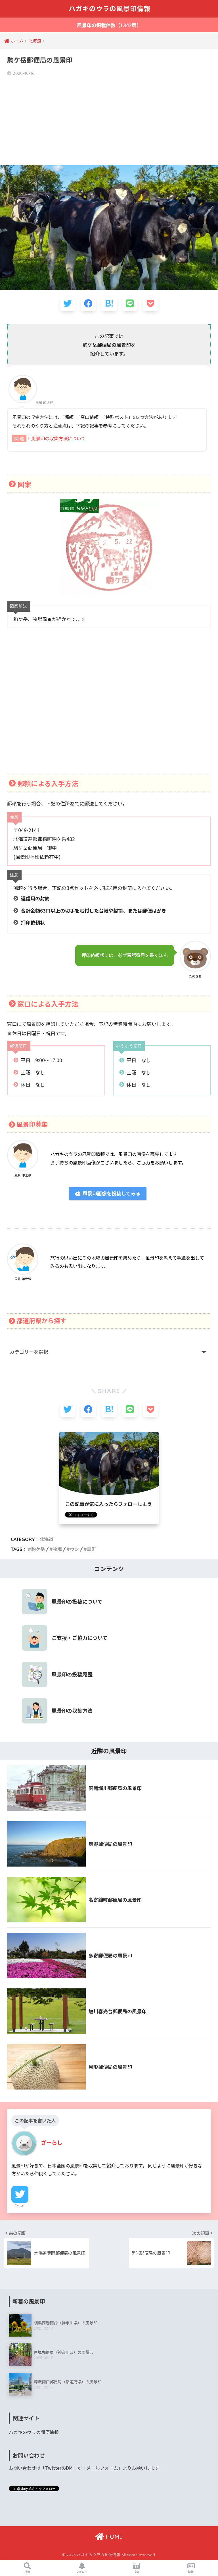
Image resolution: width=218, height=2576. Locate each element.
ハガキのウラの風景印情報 (110, 9)
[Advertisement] (109, 121)
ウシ (74, 1549)
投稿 (136, 2572)
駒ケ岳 (38, 1549)
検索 (27, 2572)
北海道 (46, 1539)
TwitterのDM (59, 2468)
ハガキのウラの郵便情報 (34, 2432)
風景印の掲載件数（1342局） (109, 25)
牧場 (57, 1549)
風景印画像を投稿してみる (111, 1194)
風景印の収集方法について (58, 438)
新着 (191, 2572)
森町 (91, 1549)
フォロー (82, 2572)
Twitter (20, 2205)
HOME (113, 2537)
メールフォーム (102, 2468)
